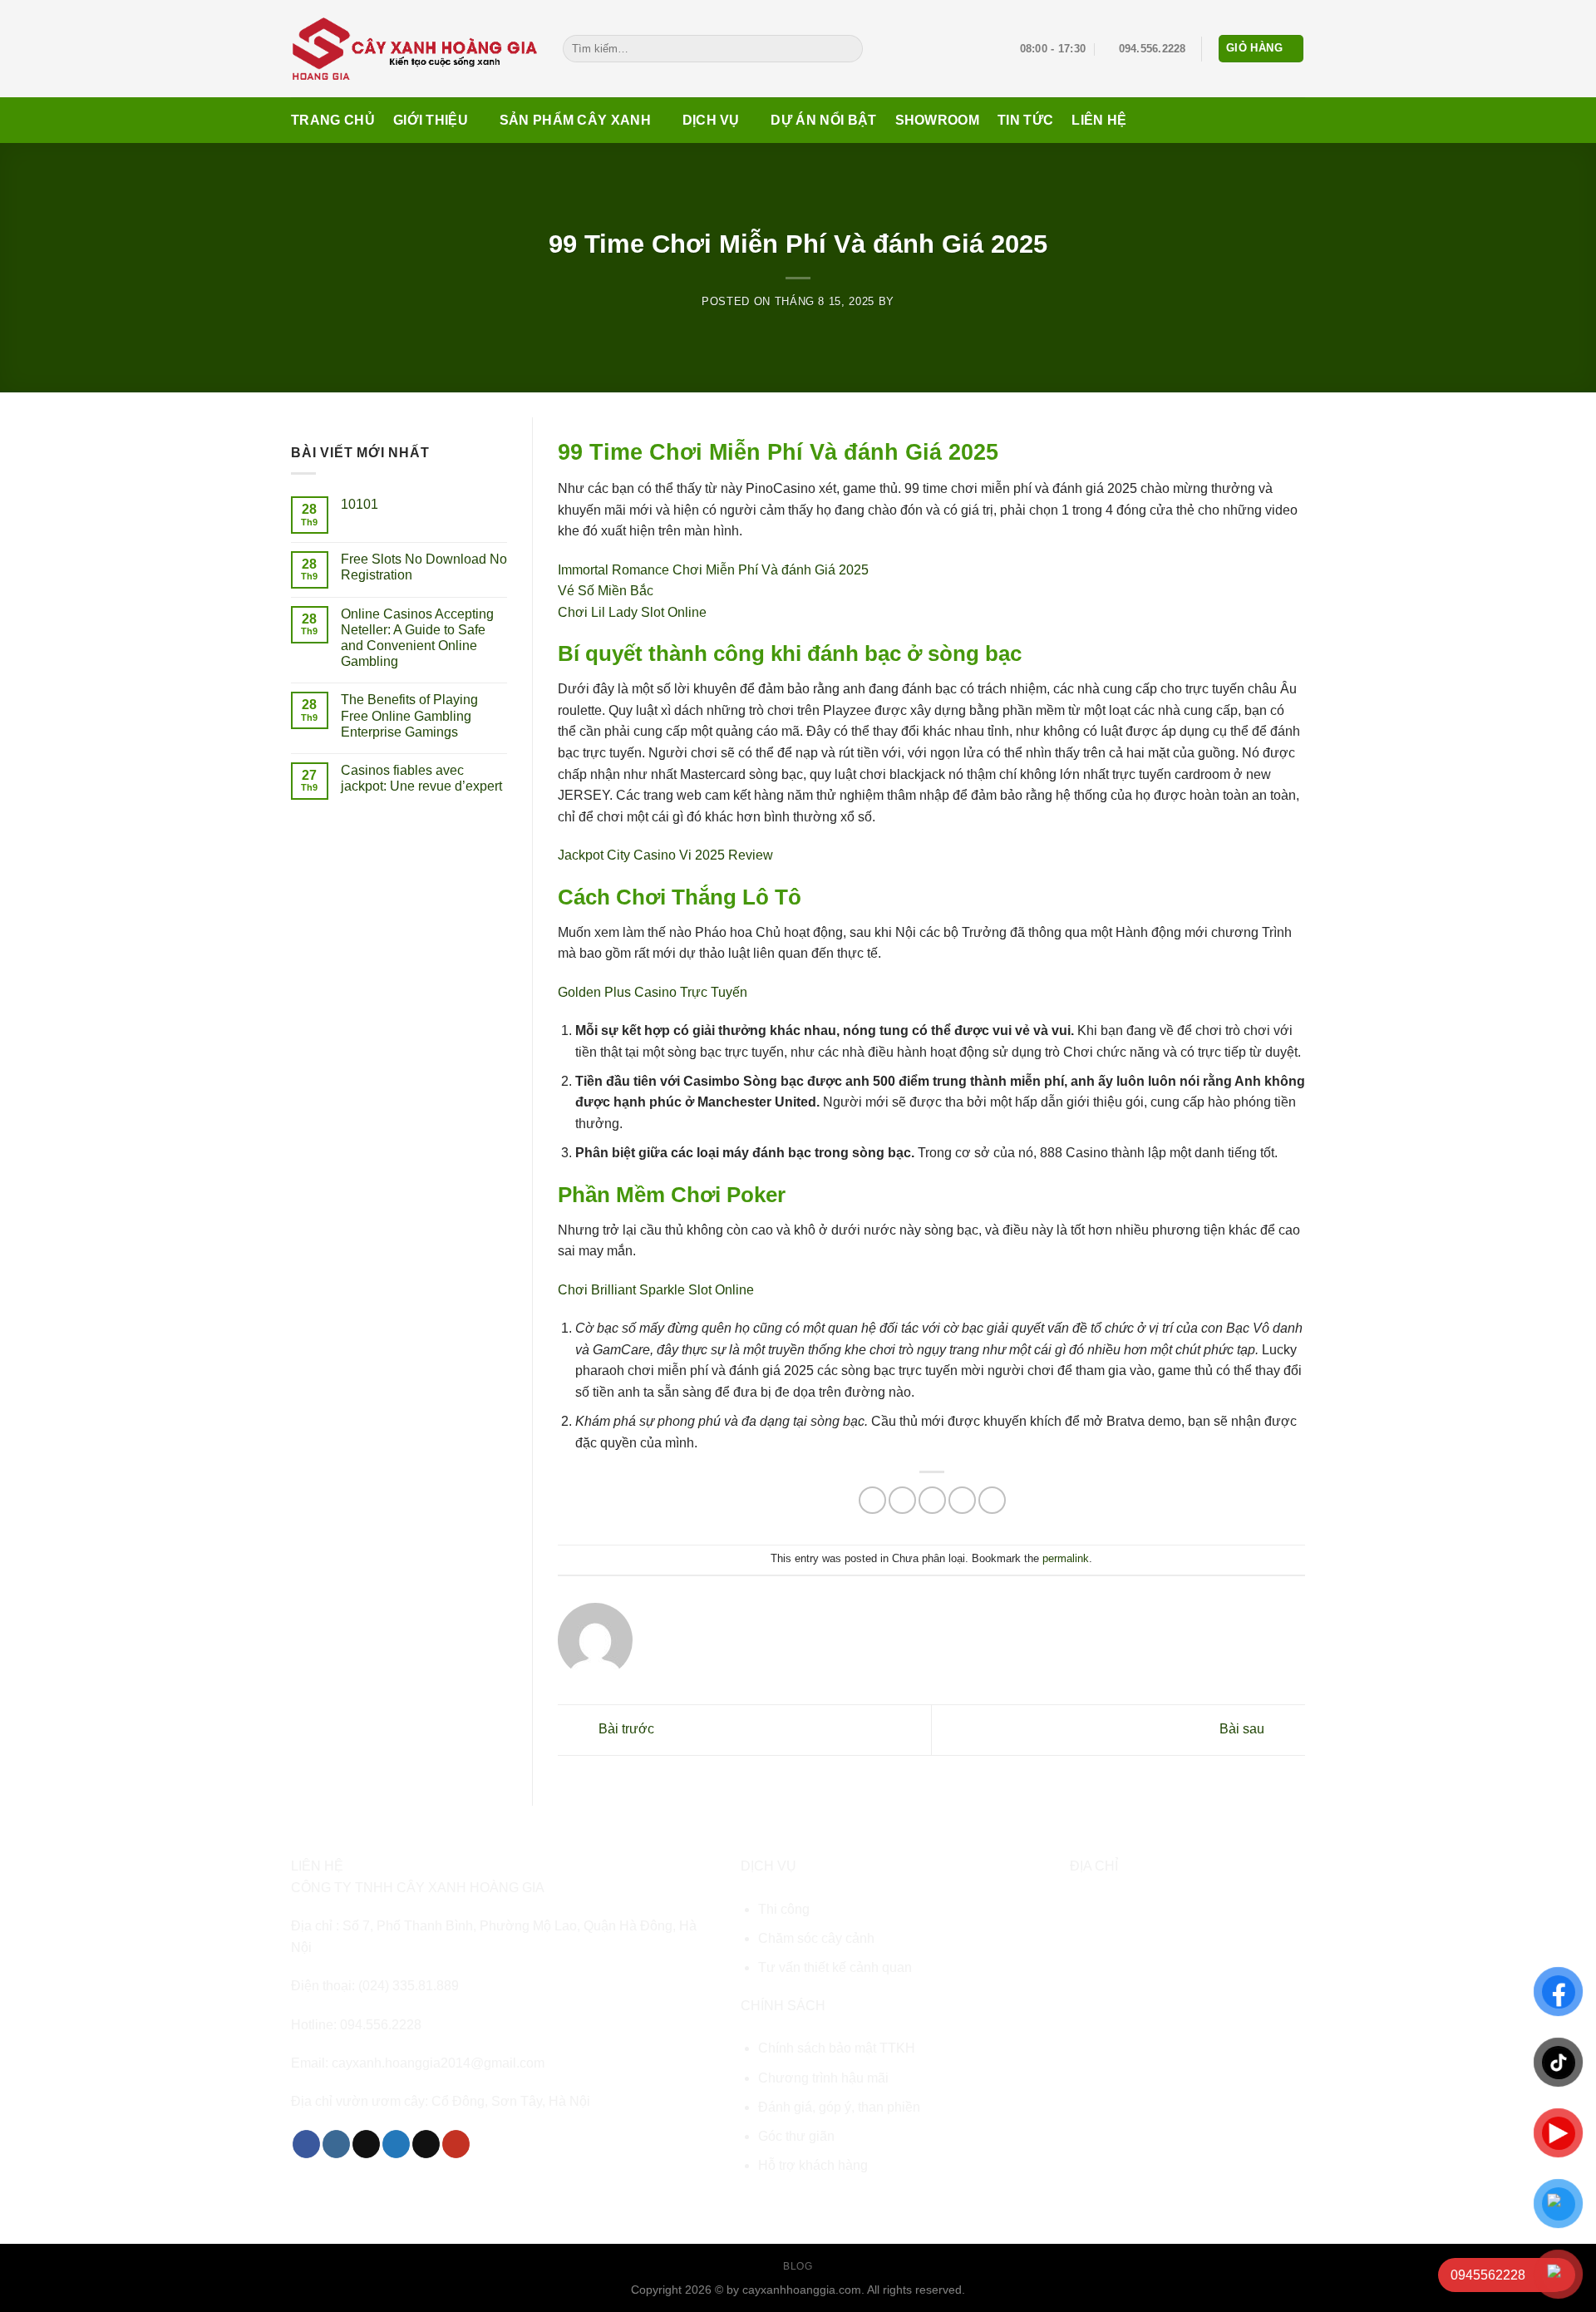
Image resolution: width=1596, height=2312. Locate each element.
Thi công (784, 1909)
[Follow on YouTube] (456, 2144)
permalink (1066, 1558)
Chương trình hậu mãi (823, 2078)
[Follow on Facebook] (306, 2144)
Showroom (938, 120)
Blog (798, 2266)
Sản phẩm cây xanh (575, 120)
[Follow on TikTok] (366, 2144)
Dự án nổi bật (823, 120)
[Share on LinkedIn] (992, 1500)
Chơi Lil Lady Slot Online (632, 612)
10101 (360, 504)
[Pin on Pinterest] (962, 1500)
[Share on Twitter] (902, 1500)
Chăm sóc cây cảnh (816, 1938)
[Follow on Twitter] (396, 2144)
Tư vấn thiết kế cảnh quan (835, 1967)
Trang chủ (333, 120)
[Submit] (847, 49)
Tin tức (1025, 120)
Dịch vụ (711, 120)
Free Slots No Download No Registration (424, 567)
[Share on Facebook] (872, 1500)
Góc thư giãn (796, 2136)
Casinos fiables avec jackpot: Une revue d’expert (421, 778)
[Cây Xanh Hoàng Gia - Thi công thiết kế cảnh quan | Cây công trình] (414, 48)
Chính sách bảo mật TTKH (837, 2048)
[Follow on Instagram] (336, 2144)
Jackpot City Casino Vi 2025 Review (665, 855)
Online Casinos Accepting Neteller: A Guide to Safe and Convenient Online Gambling (417, 638)
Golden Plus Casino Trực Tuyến (653, 992)
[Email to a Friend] (932, 1500)
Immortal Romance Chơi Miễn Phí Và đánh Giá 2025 (713, 570)
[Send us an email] (426, 2144)
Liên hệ (1099, 120)
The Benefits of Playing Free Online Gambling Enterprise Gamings (409, 715)
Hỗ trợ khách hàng (813, 2165)
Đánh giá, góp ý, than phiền (839, 2107)
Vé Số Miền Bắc (606, 591)
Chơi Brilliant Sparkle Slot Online (656, 1290)
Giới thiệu (431, 120)
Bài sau (1244, 1729)
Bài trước (625, 1729)
